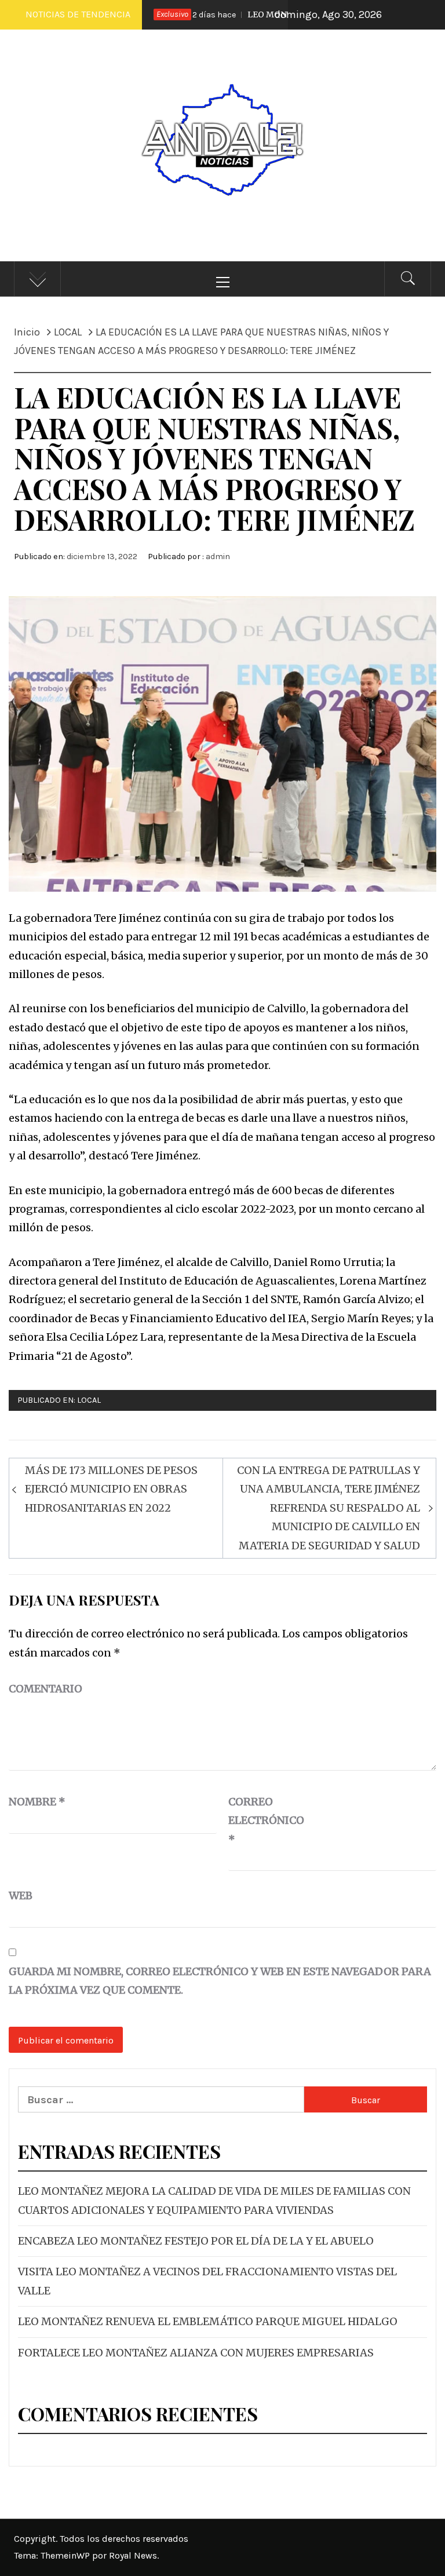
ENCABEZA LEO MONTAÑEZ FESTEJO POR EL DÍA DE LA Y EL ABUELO (196, 2241)
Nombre (37, 1802)
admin (218, 557)
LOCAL (89, 1400)
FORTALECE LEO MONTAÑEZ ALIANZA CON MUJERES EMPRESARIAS (196, 2353)
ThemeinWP (66, 2555)
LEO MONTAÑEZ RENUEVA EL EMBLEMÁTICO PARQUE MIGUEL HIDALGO (208, 2321)
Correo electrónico (257, 1820)
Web (21, 1895)
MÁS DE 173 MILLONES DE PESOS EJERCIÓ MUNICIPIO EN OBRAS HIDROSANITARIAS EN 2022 (111, 1489)
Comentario (45, 1689)
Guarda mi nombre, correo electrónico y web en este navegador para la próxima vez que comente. (220, 1981)
